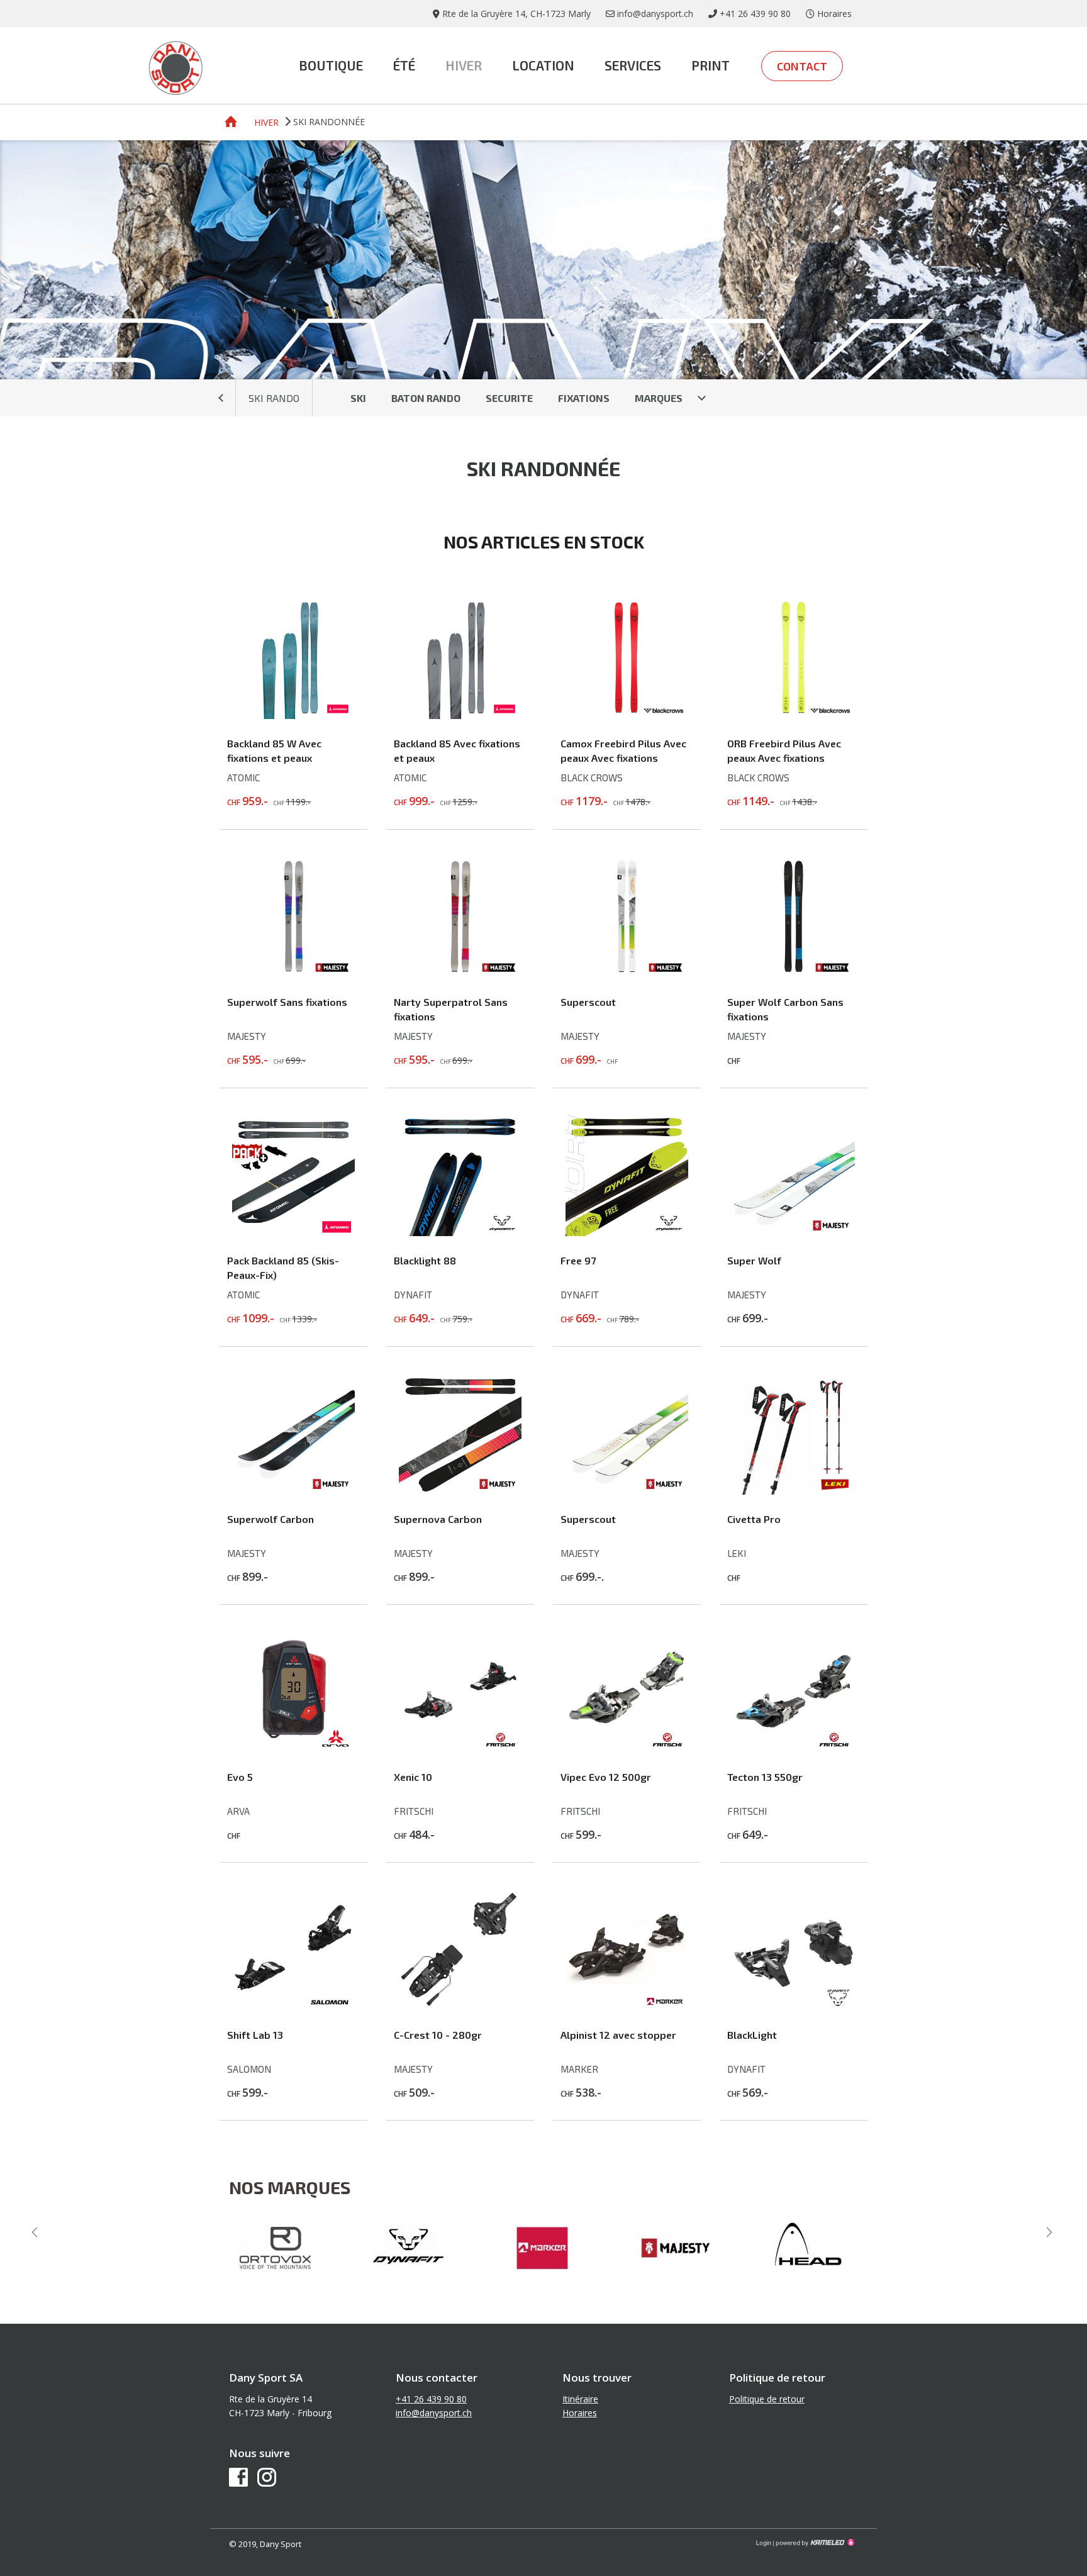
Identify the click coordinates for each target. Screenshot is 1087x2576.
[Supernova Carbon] (460, 1491)
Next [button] (1051, 2232)
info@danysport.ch (434, 2413)
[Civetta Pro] (794, 1491)
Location (543, 65)
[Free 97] (627, 1232)
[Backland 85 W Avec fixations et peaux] (293, 715)
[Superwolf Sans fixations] (293, 974)
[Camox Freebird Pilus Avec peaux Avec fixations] (627, 715)
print (711, 65)
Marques (659, 398)
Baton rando (426, 398)
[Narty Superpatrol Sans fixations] (460, 974)
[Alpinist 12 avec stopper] (627, 2007)
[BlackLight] (794, 2007)
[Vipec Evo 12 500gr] (627, 1749)
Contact (802, 66)
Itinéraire (580, 2399)
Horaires (580, 2413)
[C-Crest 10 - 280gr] (460, 2007)
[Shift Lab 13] (293, 2007)
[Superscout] (627, 974)
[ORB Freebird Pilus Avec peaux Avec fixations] (794, 715)
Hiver (464, 65)
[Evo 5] (293, 1749)
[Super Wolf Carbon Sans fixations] (794, 974)
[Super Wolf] (794, 1232)
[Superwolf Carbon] (293, 1491)
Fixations (584, 398)
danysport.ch (176, 67)
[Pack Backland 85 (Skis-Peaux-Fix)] (293, 1232)
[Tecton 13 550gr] (794, 1749)
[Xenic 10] (460, 1749)
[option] (277, 2248)
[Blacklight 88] (460, 1232)
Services (633, 65)
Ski (358, 398)
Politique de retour (767, 2399)
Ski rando (274, 398)
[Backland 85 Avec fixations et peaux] (460, 715)
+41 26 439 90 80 (431, 2399)
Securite (509, 398)
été (404, 65)
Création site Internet (814, 2543)
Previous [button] (36, 2232)
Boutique (331, 65)
